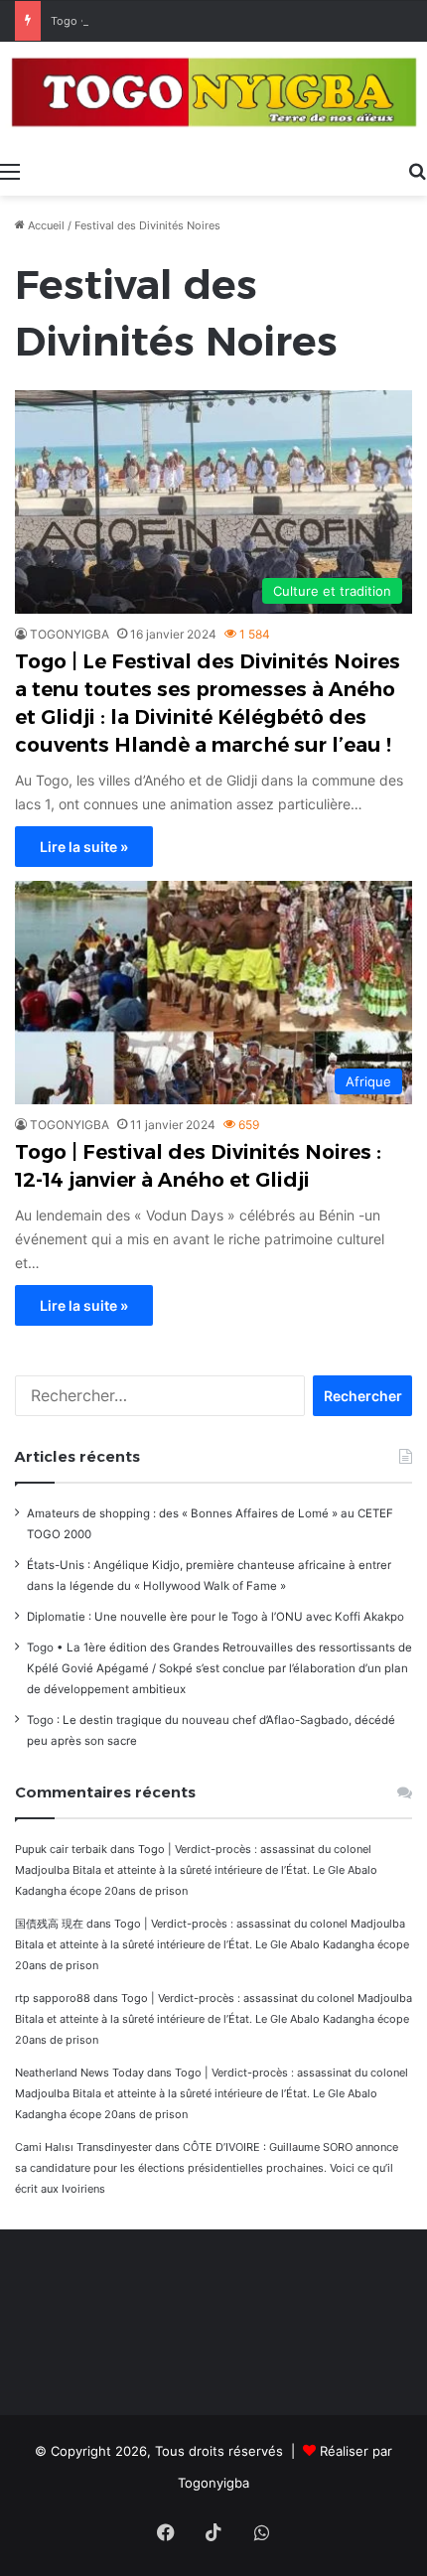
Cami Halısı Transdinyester (83, 2147)
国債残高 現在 (49, 1924)
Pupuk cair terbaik (61, 1849)
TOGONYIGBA (70, 634)
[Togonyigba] (213, 96)
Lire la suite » (84, 847)
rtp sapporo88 (53, 1998)
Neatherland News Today (79, 2073)
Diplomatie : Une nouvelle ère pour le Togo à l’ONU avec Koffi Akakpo (215, 1617)
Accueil (45, 225)
